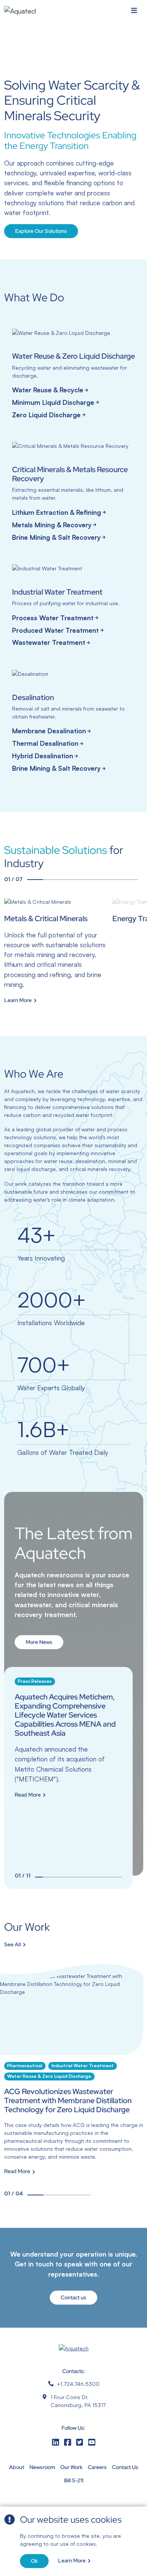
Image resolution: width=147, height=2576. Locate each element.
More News (39, 1642)
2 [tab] (51, 880)
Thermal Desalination (45, 743)
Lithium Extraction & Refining (57, 512)
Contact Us (125, 2467)
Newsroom (42, 2467)
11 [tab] (118, 1877)
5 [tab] (98, 880)
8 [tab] (94, 1877)
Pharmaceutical (25, 2066)
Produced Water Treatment (55, 630)
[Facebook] (67, 2442)
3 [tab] (67, 880)
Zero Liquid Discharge (46, 415)
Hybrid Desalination (43, 756)
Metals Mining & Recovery (52, 525)
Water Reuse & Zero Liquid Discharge (49, 2076)
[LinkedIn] (55, 2442)
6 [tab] (114, 880)
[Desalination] (74, 723)
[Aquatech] (20, 11)
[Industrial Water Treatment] (74, 607)
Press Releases (35, 1681)
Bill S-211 (74, 2480)
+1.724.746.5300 (78, 2384)
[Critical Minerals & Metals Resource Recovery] (74, 493)
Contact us (73, 2297)
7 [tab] (130, 880)
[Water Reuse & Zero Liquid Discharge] (74, 375)
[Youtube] (92, 2442)
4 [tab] (82, 880)
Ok (34, 2561)
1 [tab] (35, 880)
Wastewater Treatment (49, 642)
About (17, 2467)
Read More (28, 1795)
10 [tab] (110, 1877)
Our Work (71, 2467)
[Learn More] (56, 951)
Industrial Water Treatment (83, 2066)
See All (12, 1945)
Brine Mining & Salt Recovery (56, 537)
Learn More (72, 2561)
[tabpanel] (56, 951)
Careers (97, 2467)
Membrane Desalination (49, 731)
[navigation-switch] (134, 11)
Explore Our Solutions (41, 231)
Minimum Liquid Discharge (53, 402)
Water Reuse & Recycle (48, 390)
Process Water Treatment (53, 618)
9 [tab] (102, 1877)
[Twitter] (80, 2442)
